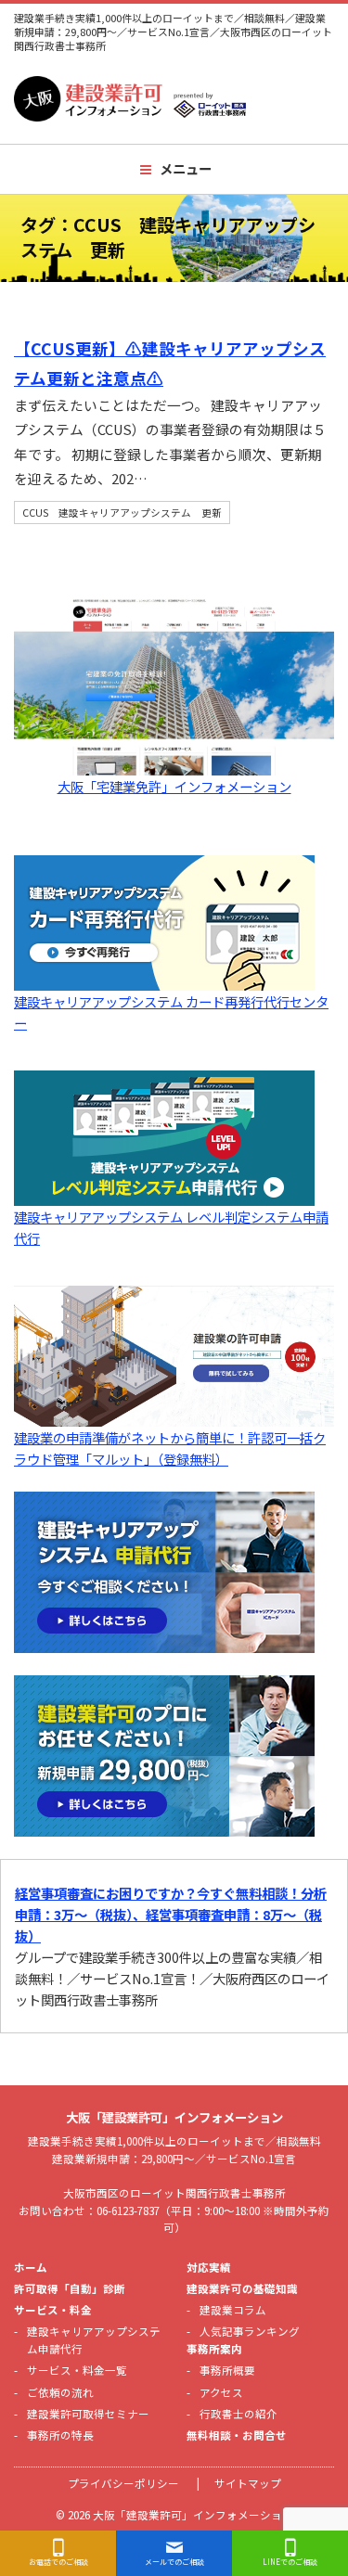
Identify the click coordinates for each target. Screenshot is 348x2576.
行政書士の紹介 (238, 2414)
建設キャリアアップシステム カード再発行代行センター (171, 1012)
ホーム (31, 2267)
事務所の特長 (60, 2435)
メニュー (186, 168)
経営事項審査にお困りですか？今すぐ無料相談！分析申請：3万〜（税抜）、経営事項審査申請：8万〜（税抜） (171, 1914)
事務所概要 (227, 2370)
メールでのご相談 (174, 2562)
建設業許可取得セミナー (88, 2414)
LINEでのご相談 (290, 2562)
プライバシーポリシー (123, 2483)
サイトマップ (248, 2483)
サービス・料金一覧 (77, 2370)
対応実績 (209, 2267)
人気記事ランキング (250, 2331)
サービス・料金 (53, 2310)
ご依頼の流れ (60, 2392)
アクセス (221, 2392)
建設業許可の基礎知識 (242, 2288)
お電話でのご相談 (58, 2562)
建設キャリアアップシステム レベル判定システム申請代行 (171, 1227)
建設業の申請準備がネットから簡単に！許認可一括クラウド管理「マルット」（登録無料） (170, 1448)
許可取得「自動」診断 (70, 2288)
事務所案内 (214, 2349)
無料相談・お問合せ (237, 2435)
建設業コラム (233, 2310)
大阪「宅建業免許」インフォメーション (174, 786)
